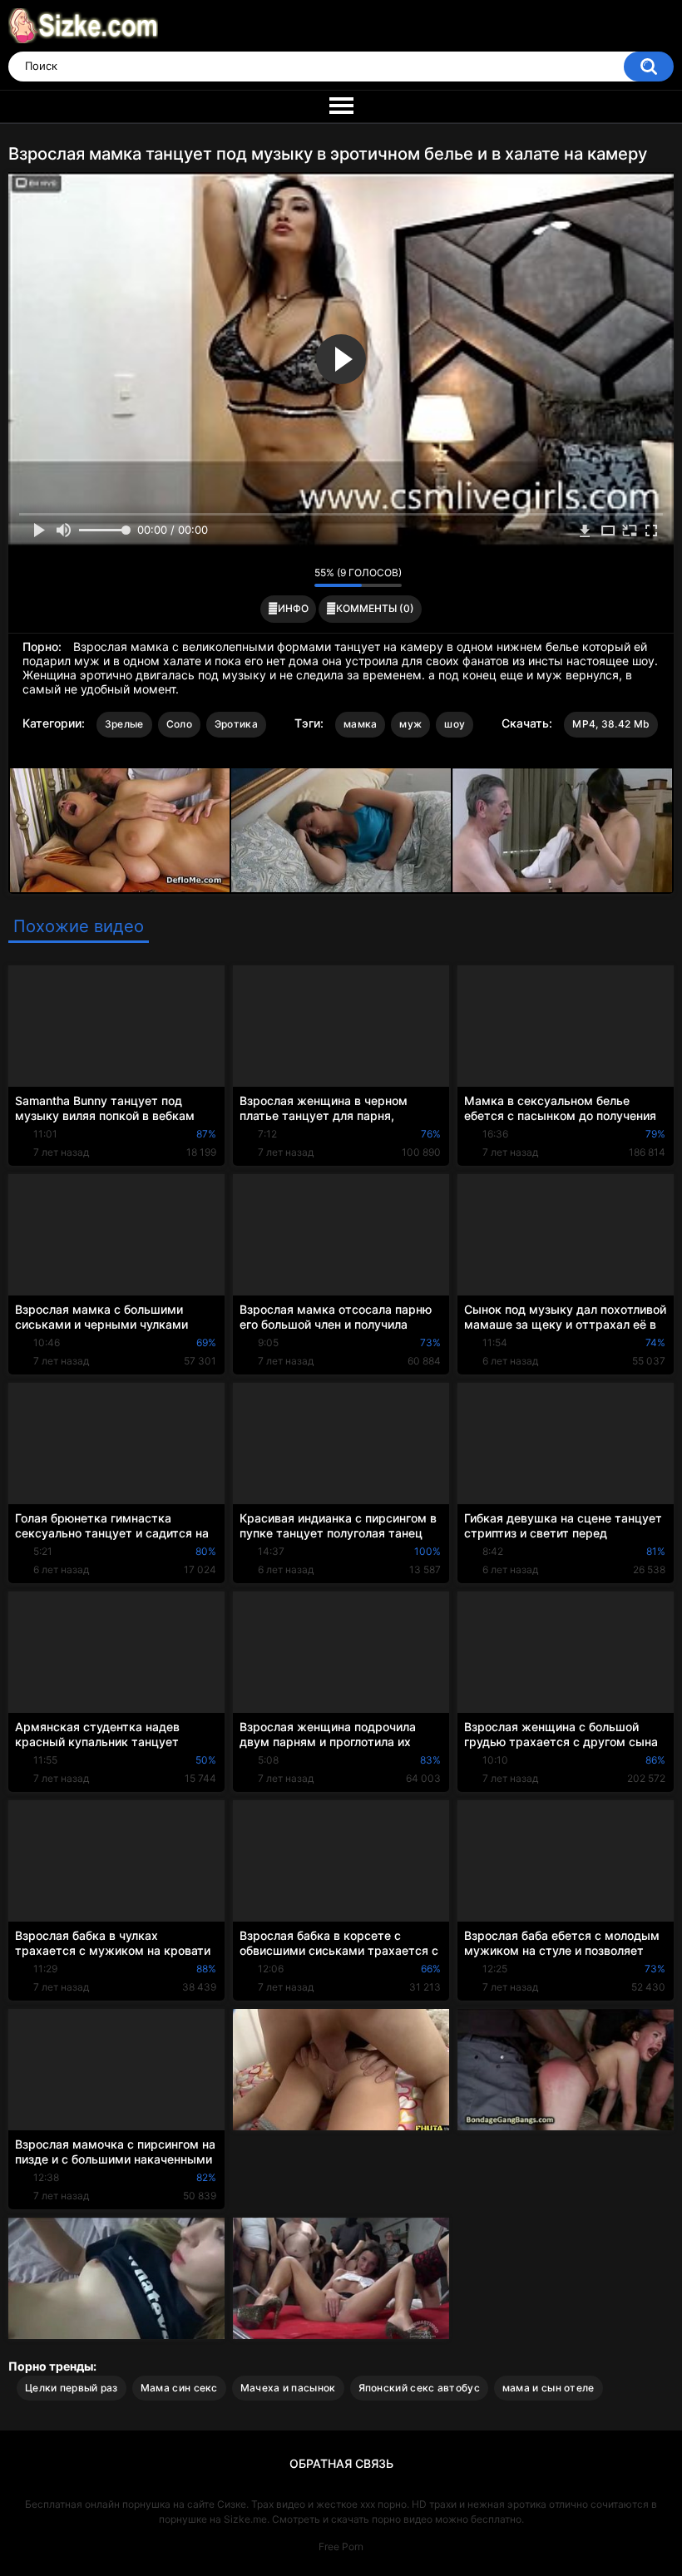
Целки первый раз (72, 2388)
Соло (179, 724)
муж (410, 724)
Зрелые (124, 724)
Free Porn (341, 2546)
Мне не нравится (297, 577)
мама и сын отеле (549, 2388)
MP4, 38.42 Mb (611, 724)
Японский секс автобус (419, 2388)
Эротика (236, 724)
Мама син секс (179, 2388)
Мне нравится (276, 577)
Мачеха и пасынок (288, 2388)
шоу (455, 724)
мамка (361, 724)
